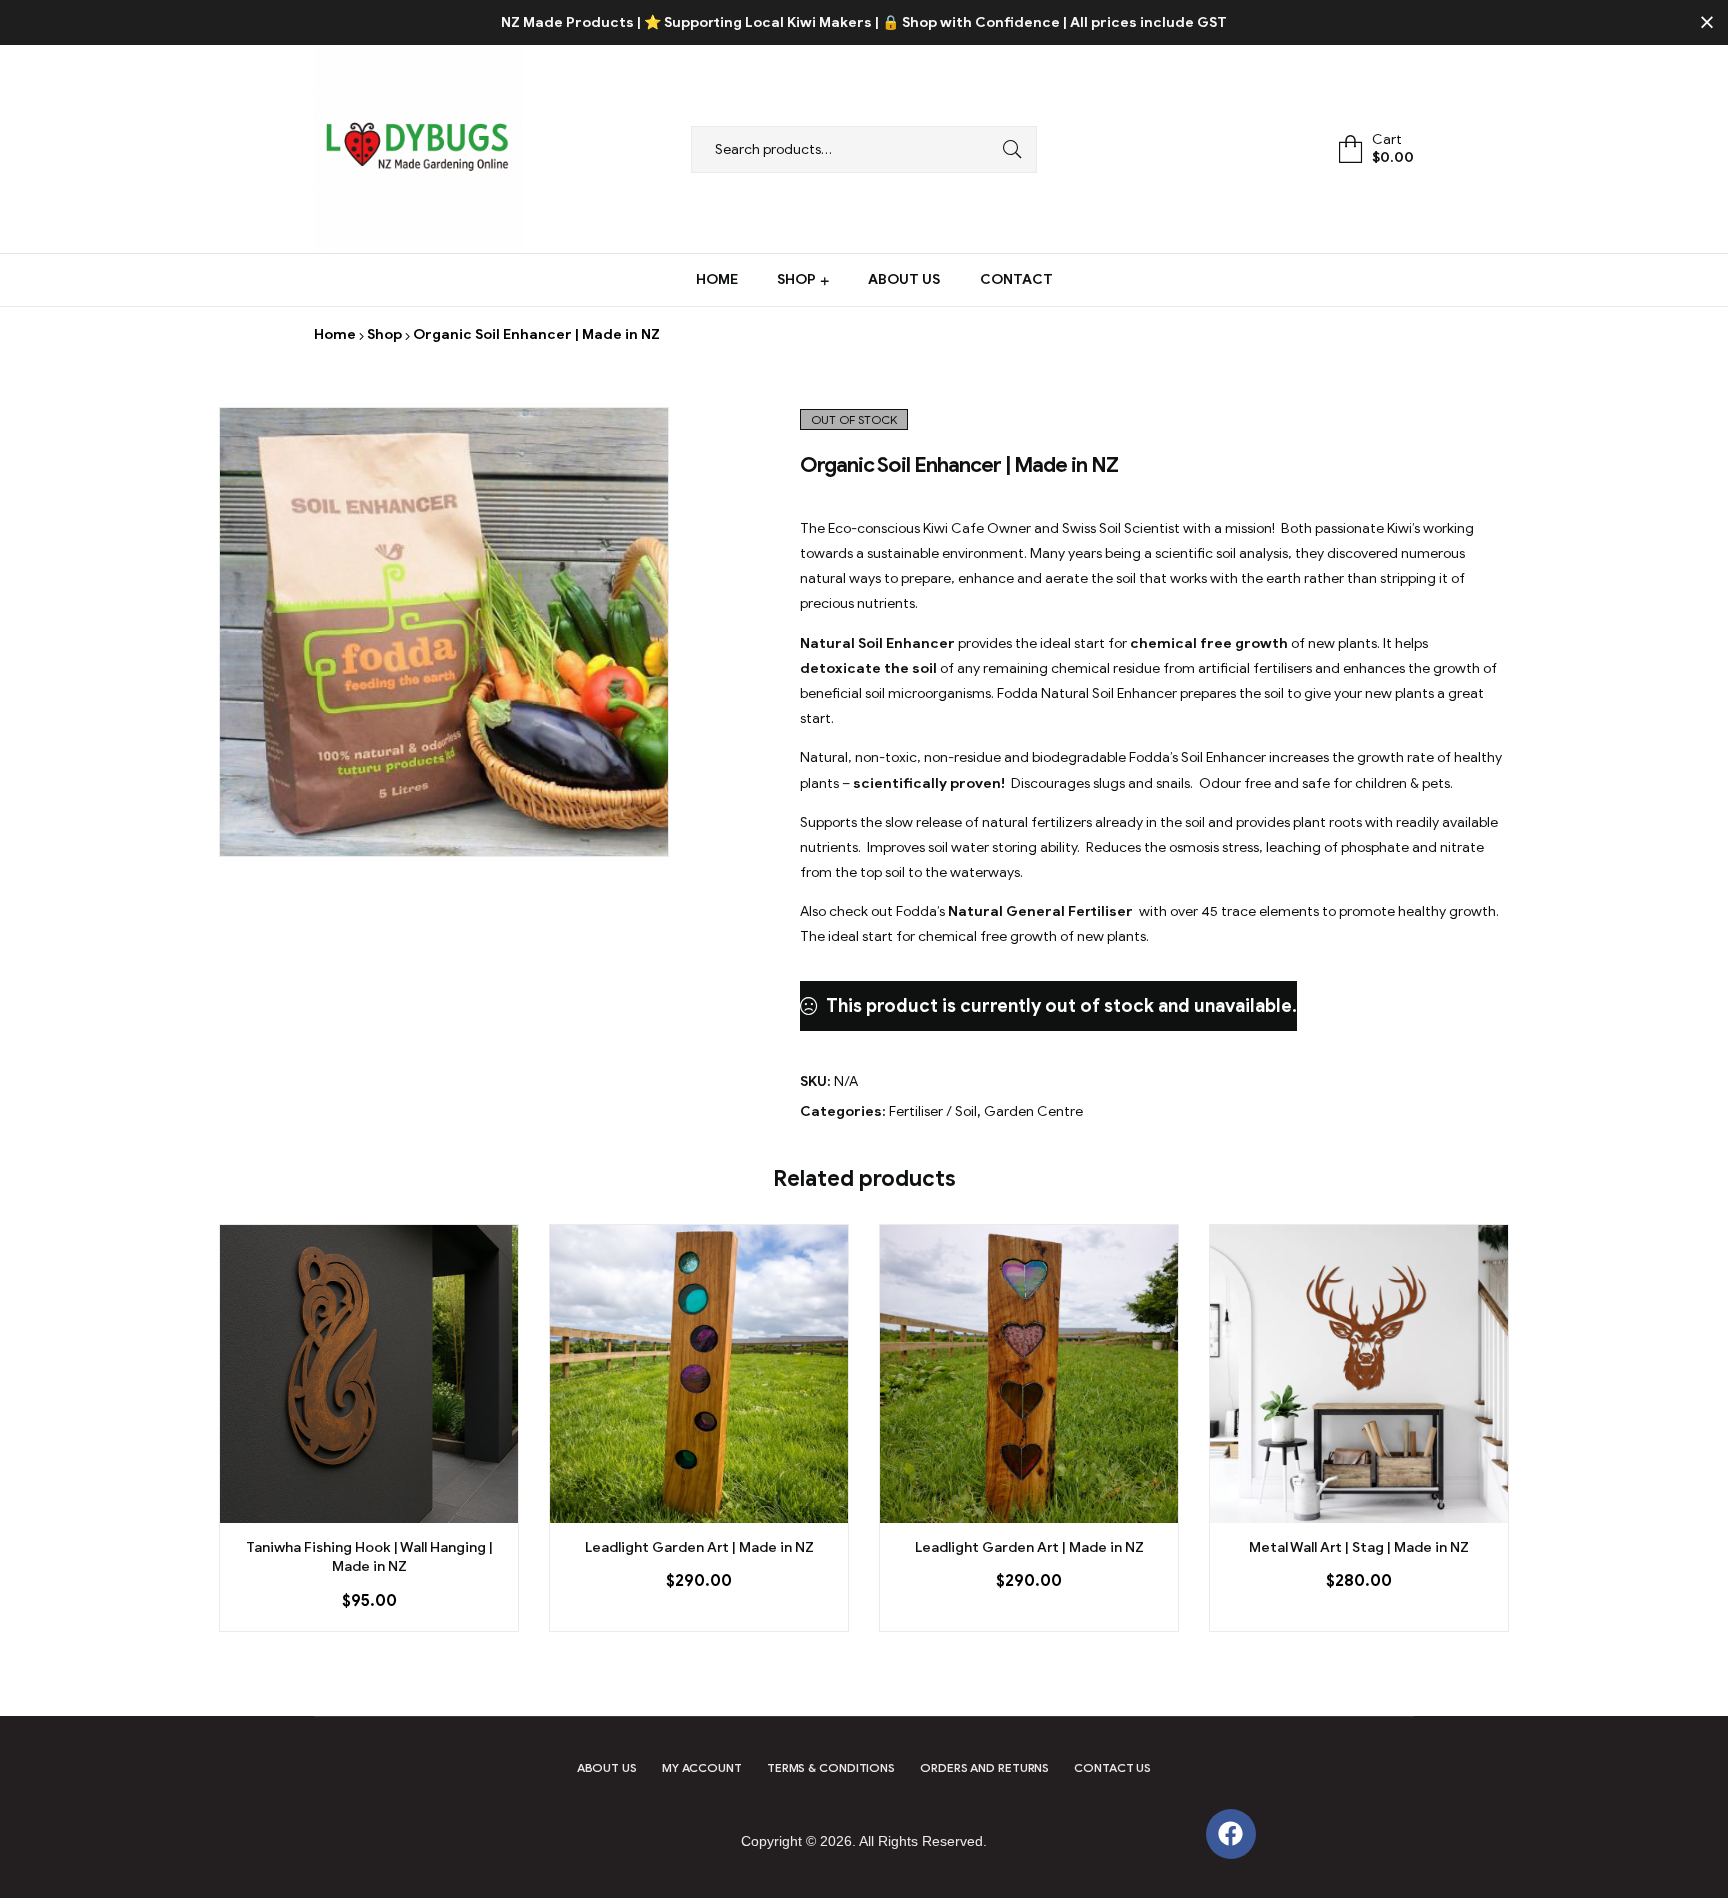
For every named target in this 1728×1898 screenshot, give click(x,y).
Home (335, 334)
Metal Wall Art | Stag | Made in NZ (1359, 1547)
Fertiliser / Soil (933, 1111)
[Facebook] (1231, 1834)
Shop (384, 334)
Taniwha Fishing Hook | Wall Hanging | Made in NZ (369, 1557)
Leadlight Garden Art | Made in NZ (699, 1547)
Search (1007, 149)
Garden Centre (1033, 1111)
